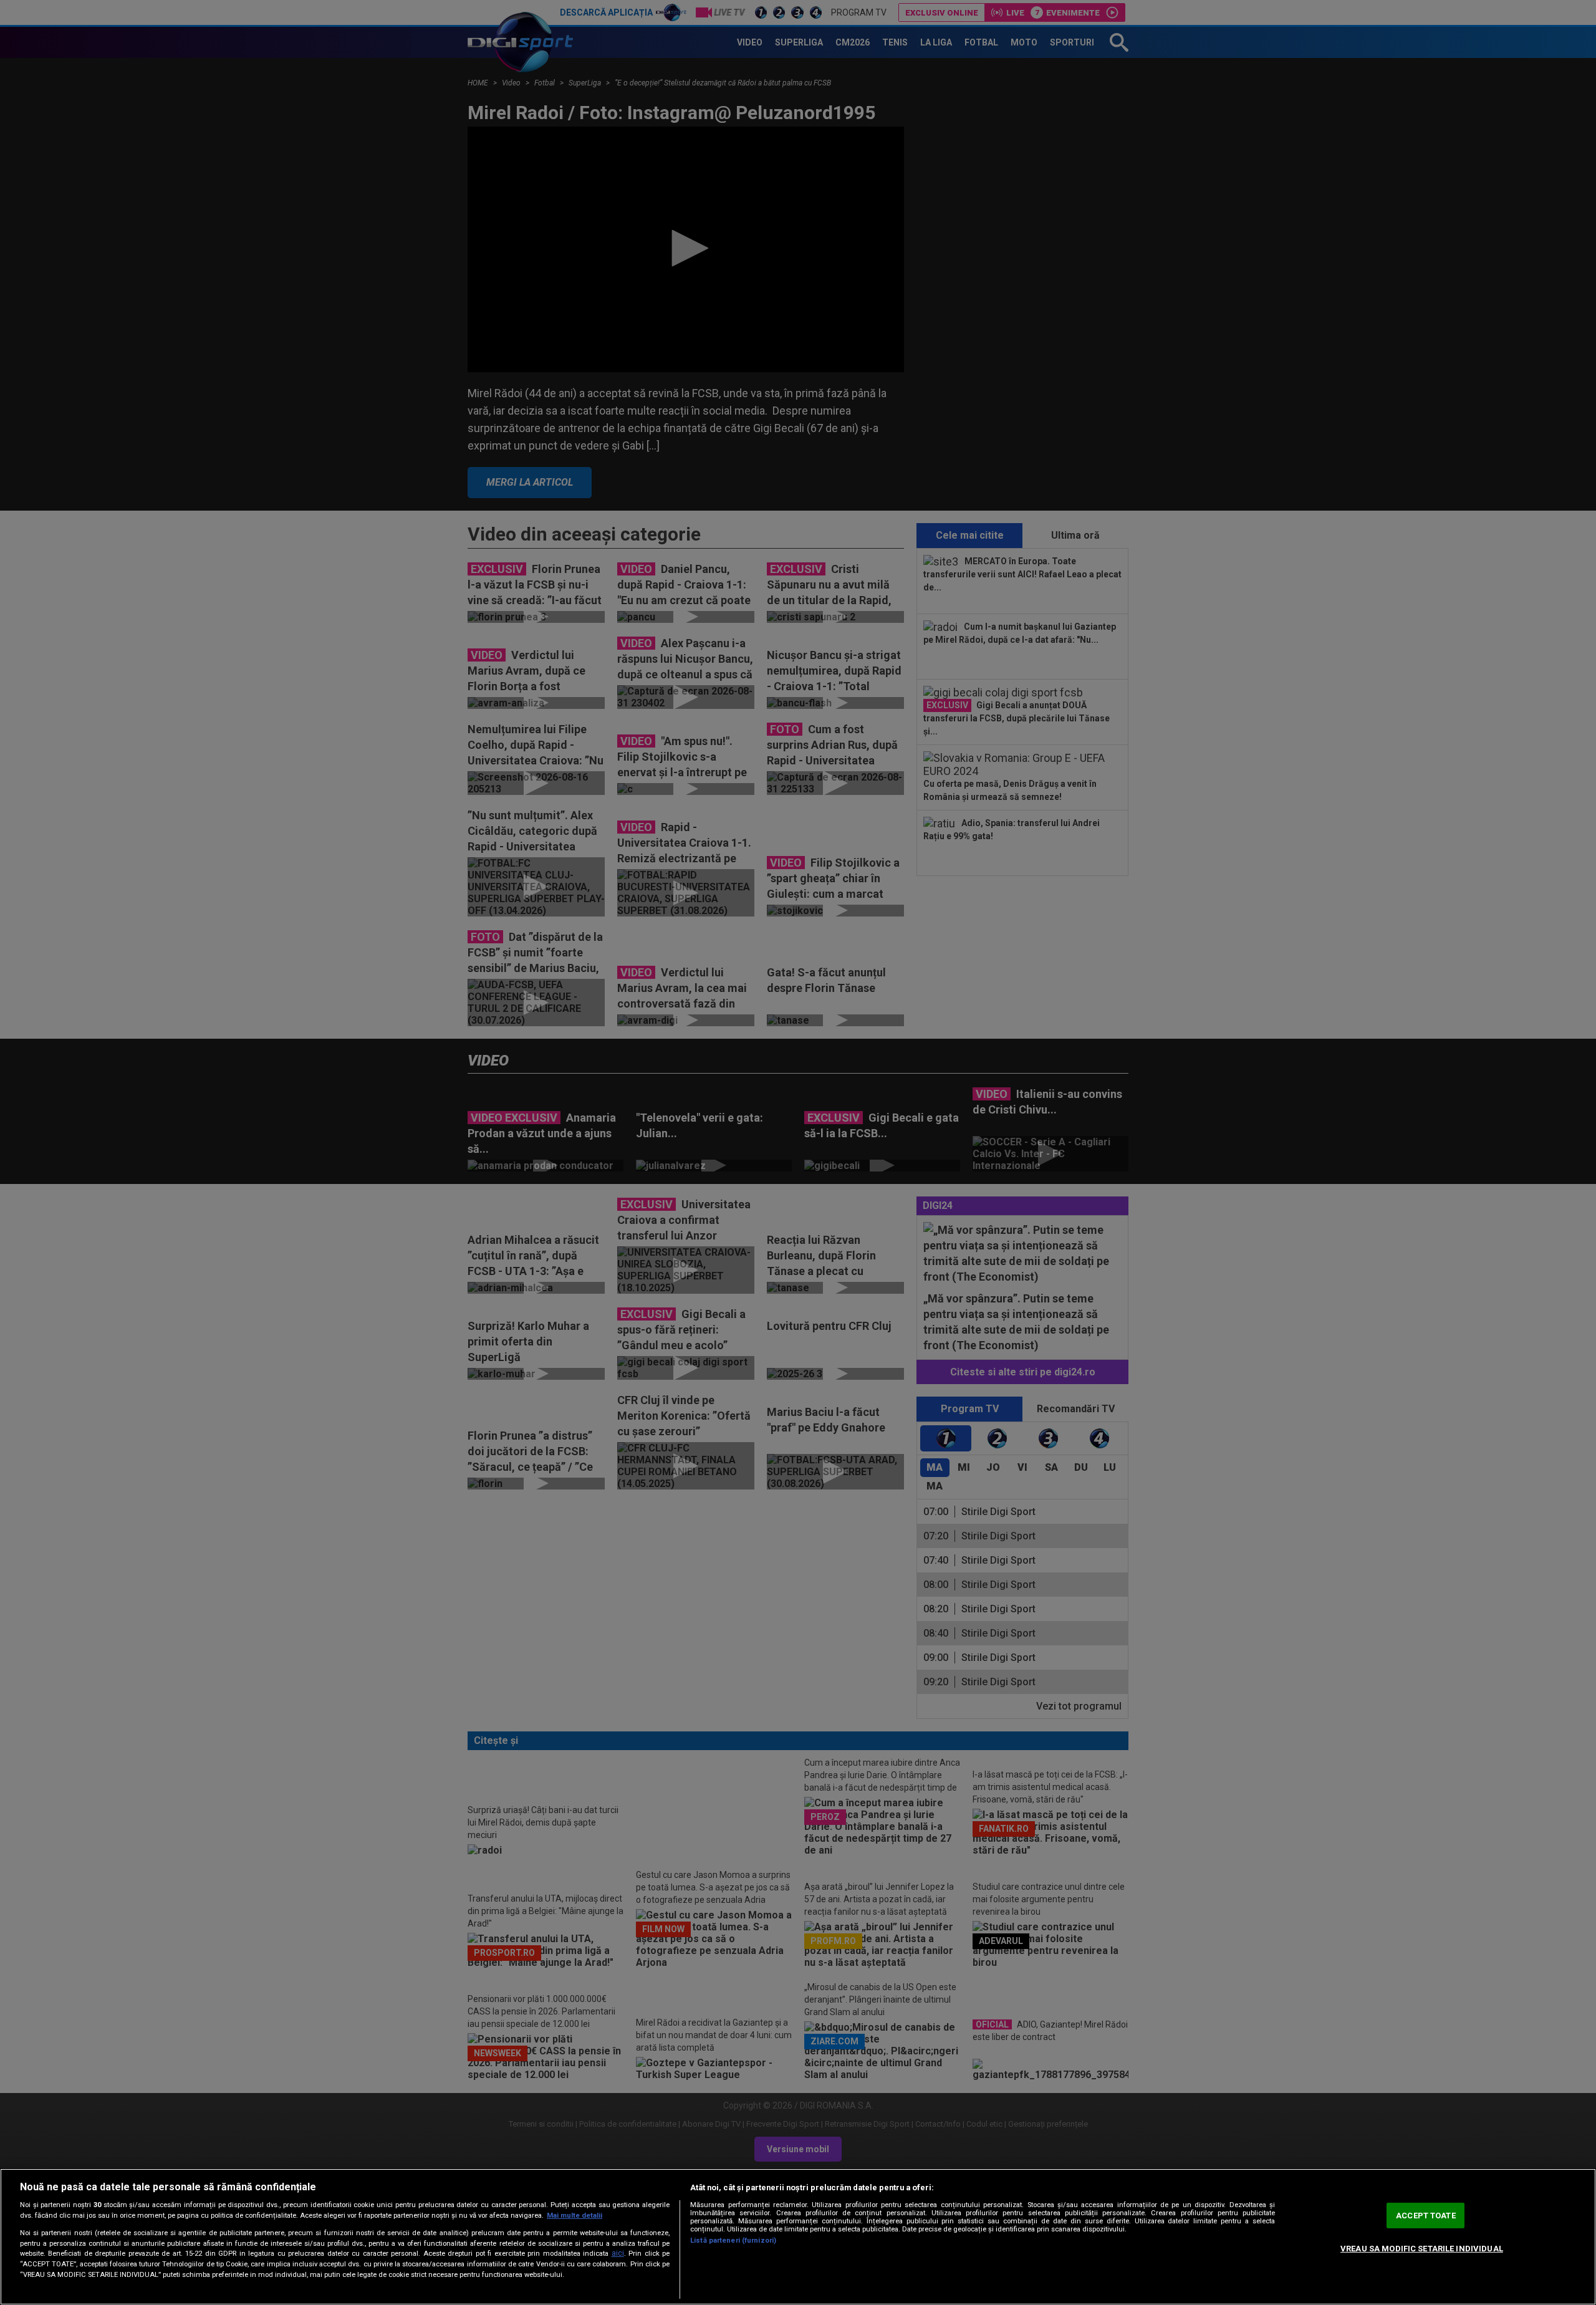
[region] (798, 2237)
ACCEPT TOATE (1426, 2216)
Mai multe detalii (574, 2216)
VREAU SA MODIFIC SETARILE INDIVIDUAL (1422, 2249)
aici (618, 2253)
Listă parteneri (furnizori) (733, 2240)
